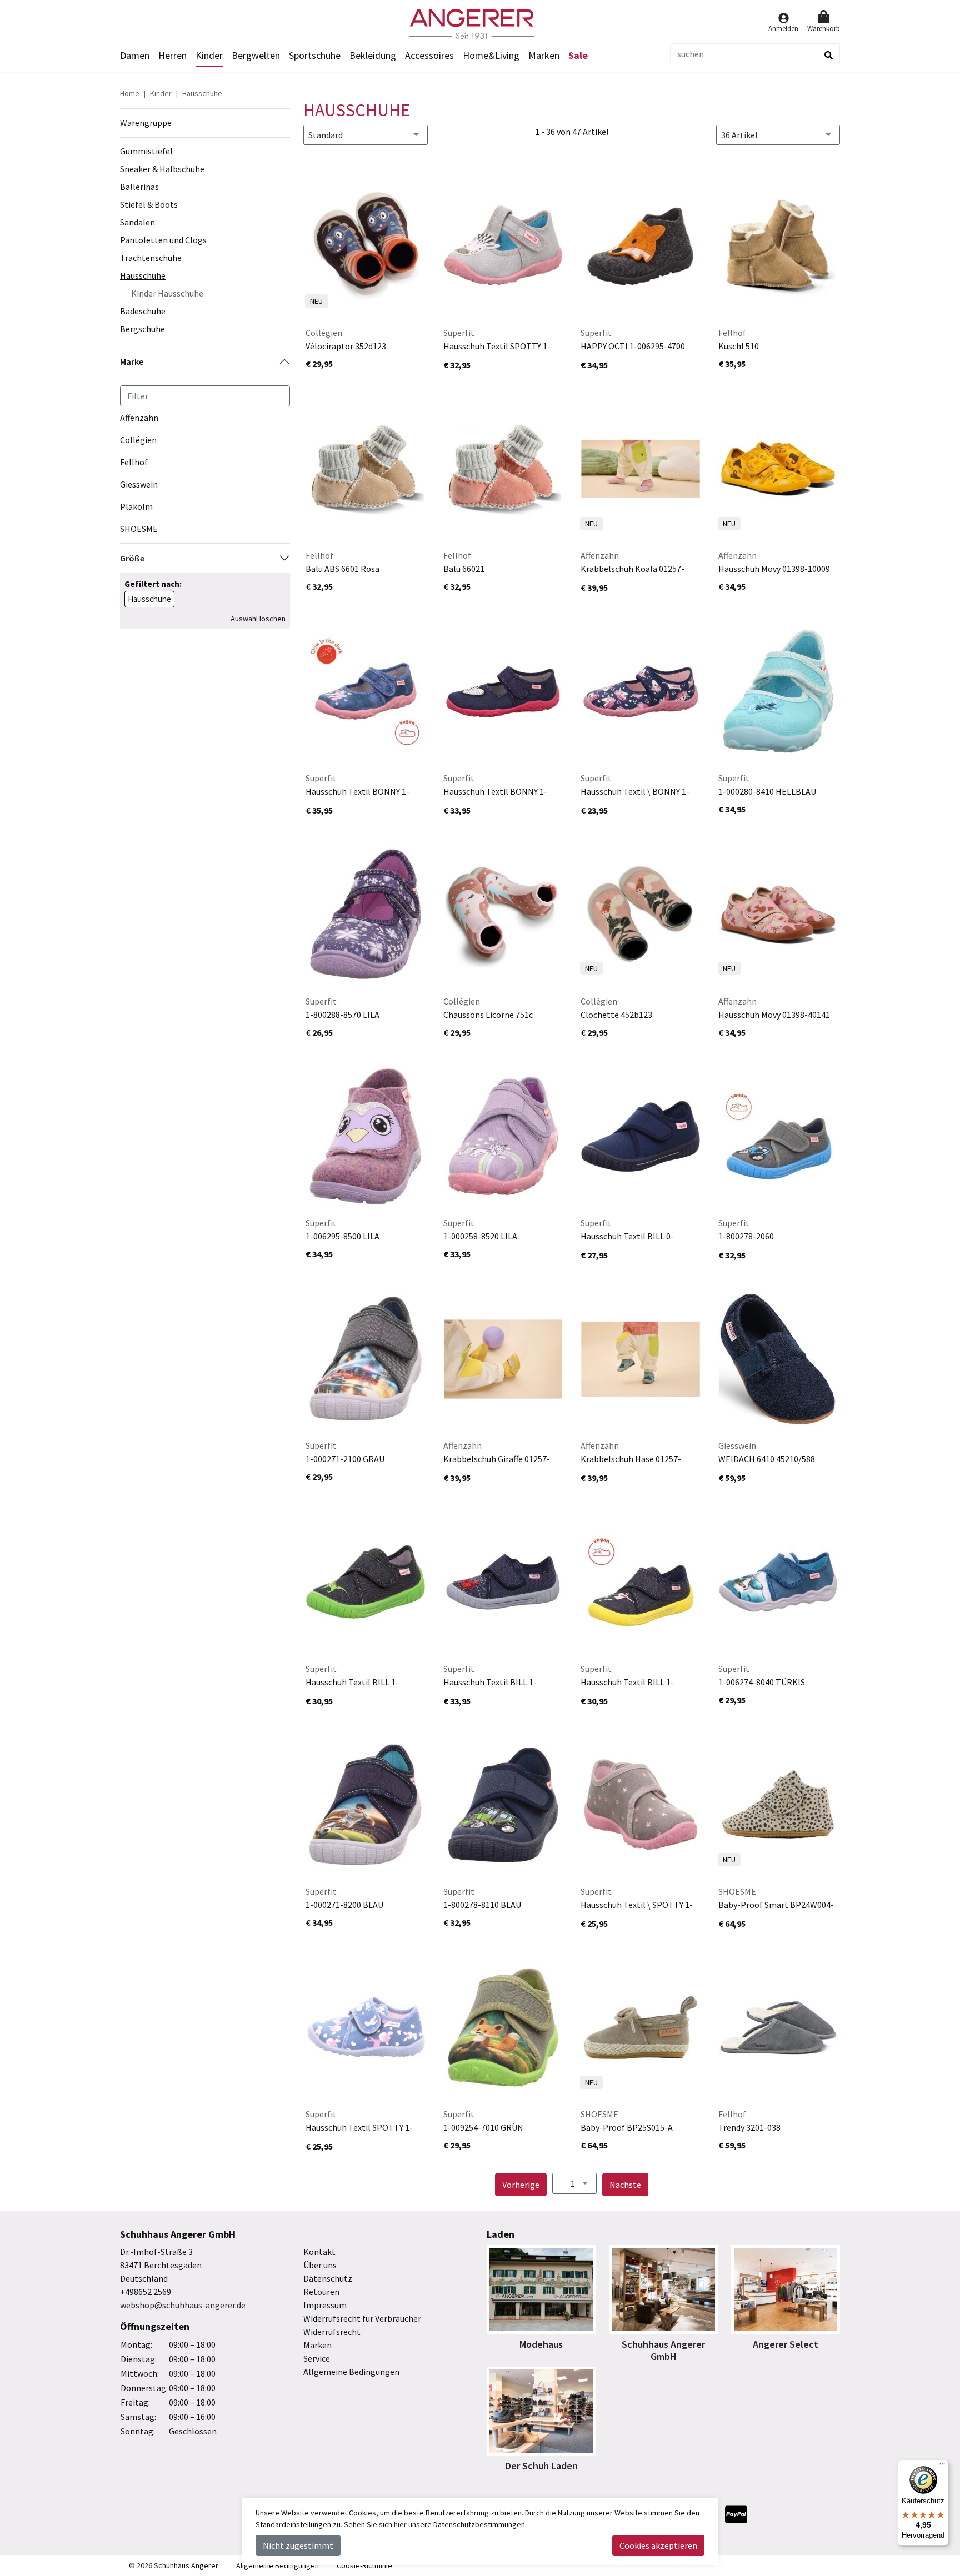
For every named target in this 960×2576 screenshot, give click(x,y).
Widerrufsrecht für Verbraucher (362, 2318)
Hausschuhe (202, 93)
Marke (132, 361)
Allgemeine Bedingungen (351, 2372)
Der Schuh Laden (541, 2466)
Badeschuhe (143, 311)
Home (130, 93)
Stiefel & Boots (149, 204)
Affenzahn (139, 418)
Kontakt (319, 2252)
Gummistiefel (146, 151)
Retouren (321, 2292)
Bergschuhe (142, 329)
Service (317, 2358)
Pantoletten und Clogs (163, 240)
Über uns (320, 2265)
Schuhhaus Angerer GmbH (663, 2350)
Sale (578, 55)
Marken (544, 55)
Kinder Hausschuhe (167, 293)
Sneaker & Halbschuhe (162, 169)
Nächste (629, 2184)
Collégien (138, 440)
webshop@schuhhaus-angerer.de (183, 2305)
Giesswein (139, 484)
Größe (132, 558)
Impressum (325, 2305)
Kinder (161, 93)
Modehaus (541, 2344)
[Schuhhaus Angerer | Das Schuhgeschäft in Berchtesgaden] (480, 24)
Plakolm (136, 506)
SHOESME (139, 529)
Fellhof (134, 462)
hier (400, 2524)
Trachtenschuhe (151, 258)
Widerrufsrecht (332, 2332)
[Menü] (942, 2467)
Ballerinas (139, 187)
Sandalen (137, 222)
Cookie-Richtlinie (364, 2565)
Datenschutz (328, 2278)
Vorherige (524, 2184)
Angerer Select (786, 2344)
